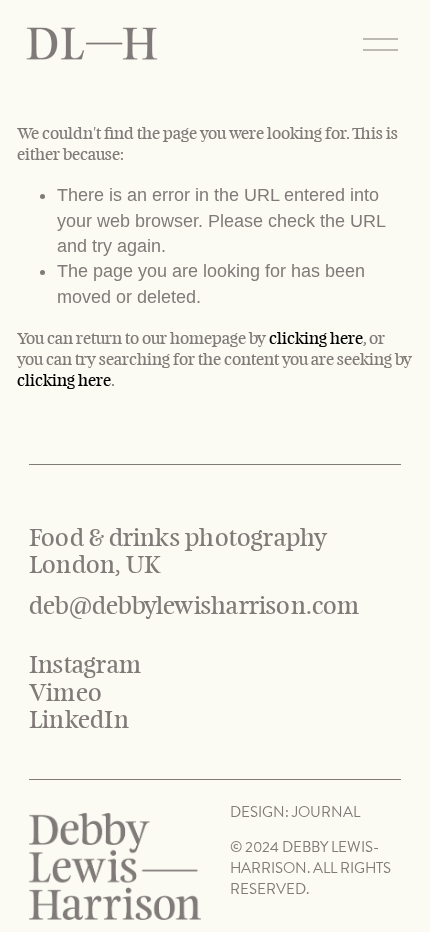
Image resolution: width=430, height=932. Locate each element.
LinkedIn (79, 720)
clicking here (316, 338)
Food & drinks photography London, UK (181, 552)
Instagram (85, 665)
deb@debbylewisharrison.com (194, 606)
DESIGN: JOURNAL (295, 812)
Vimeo (65, 693)
